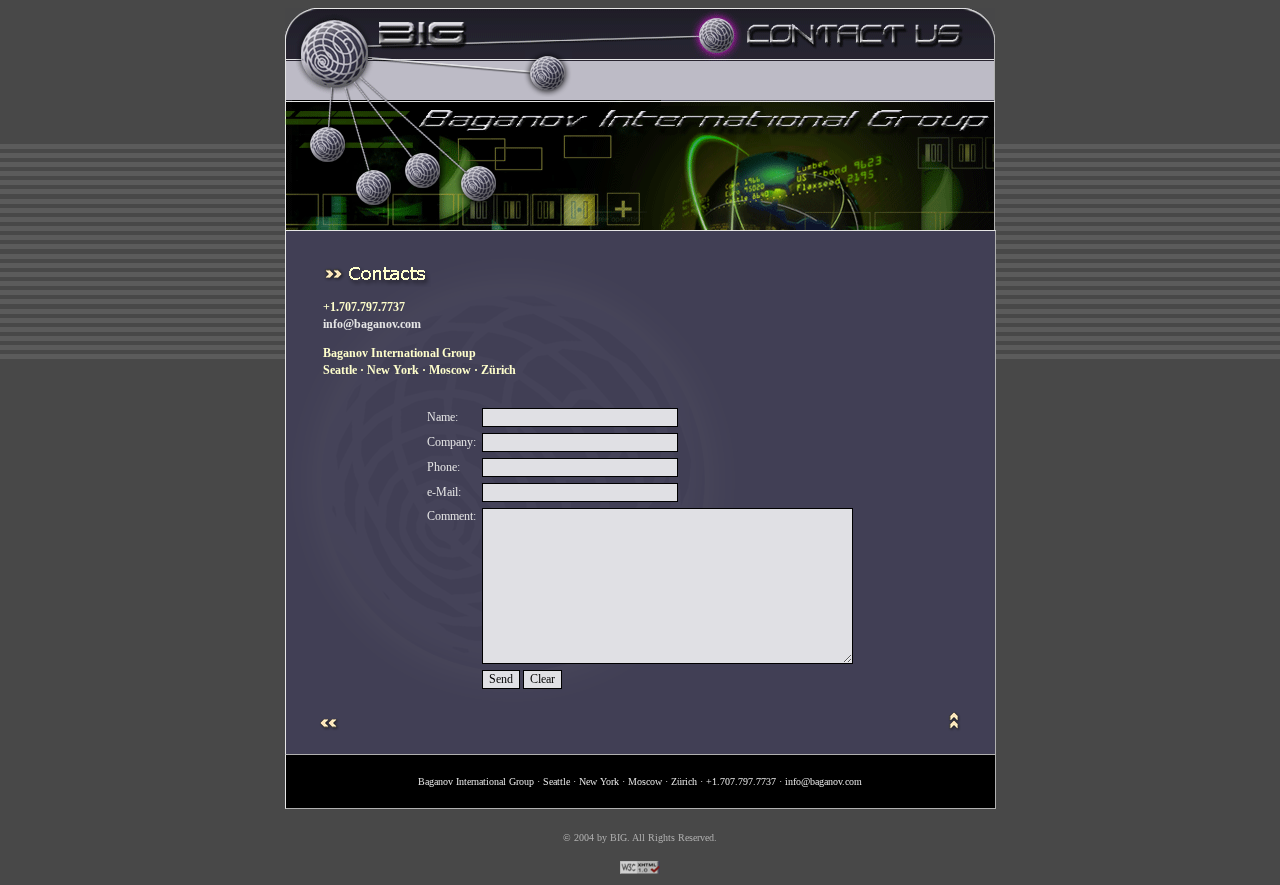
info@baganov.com (372, 324)
